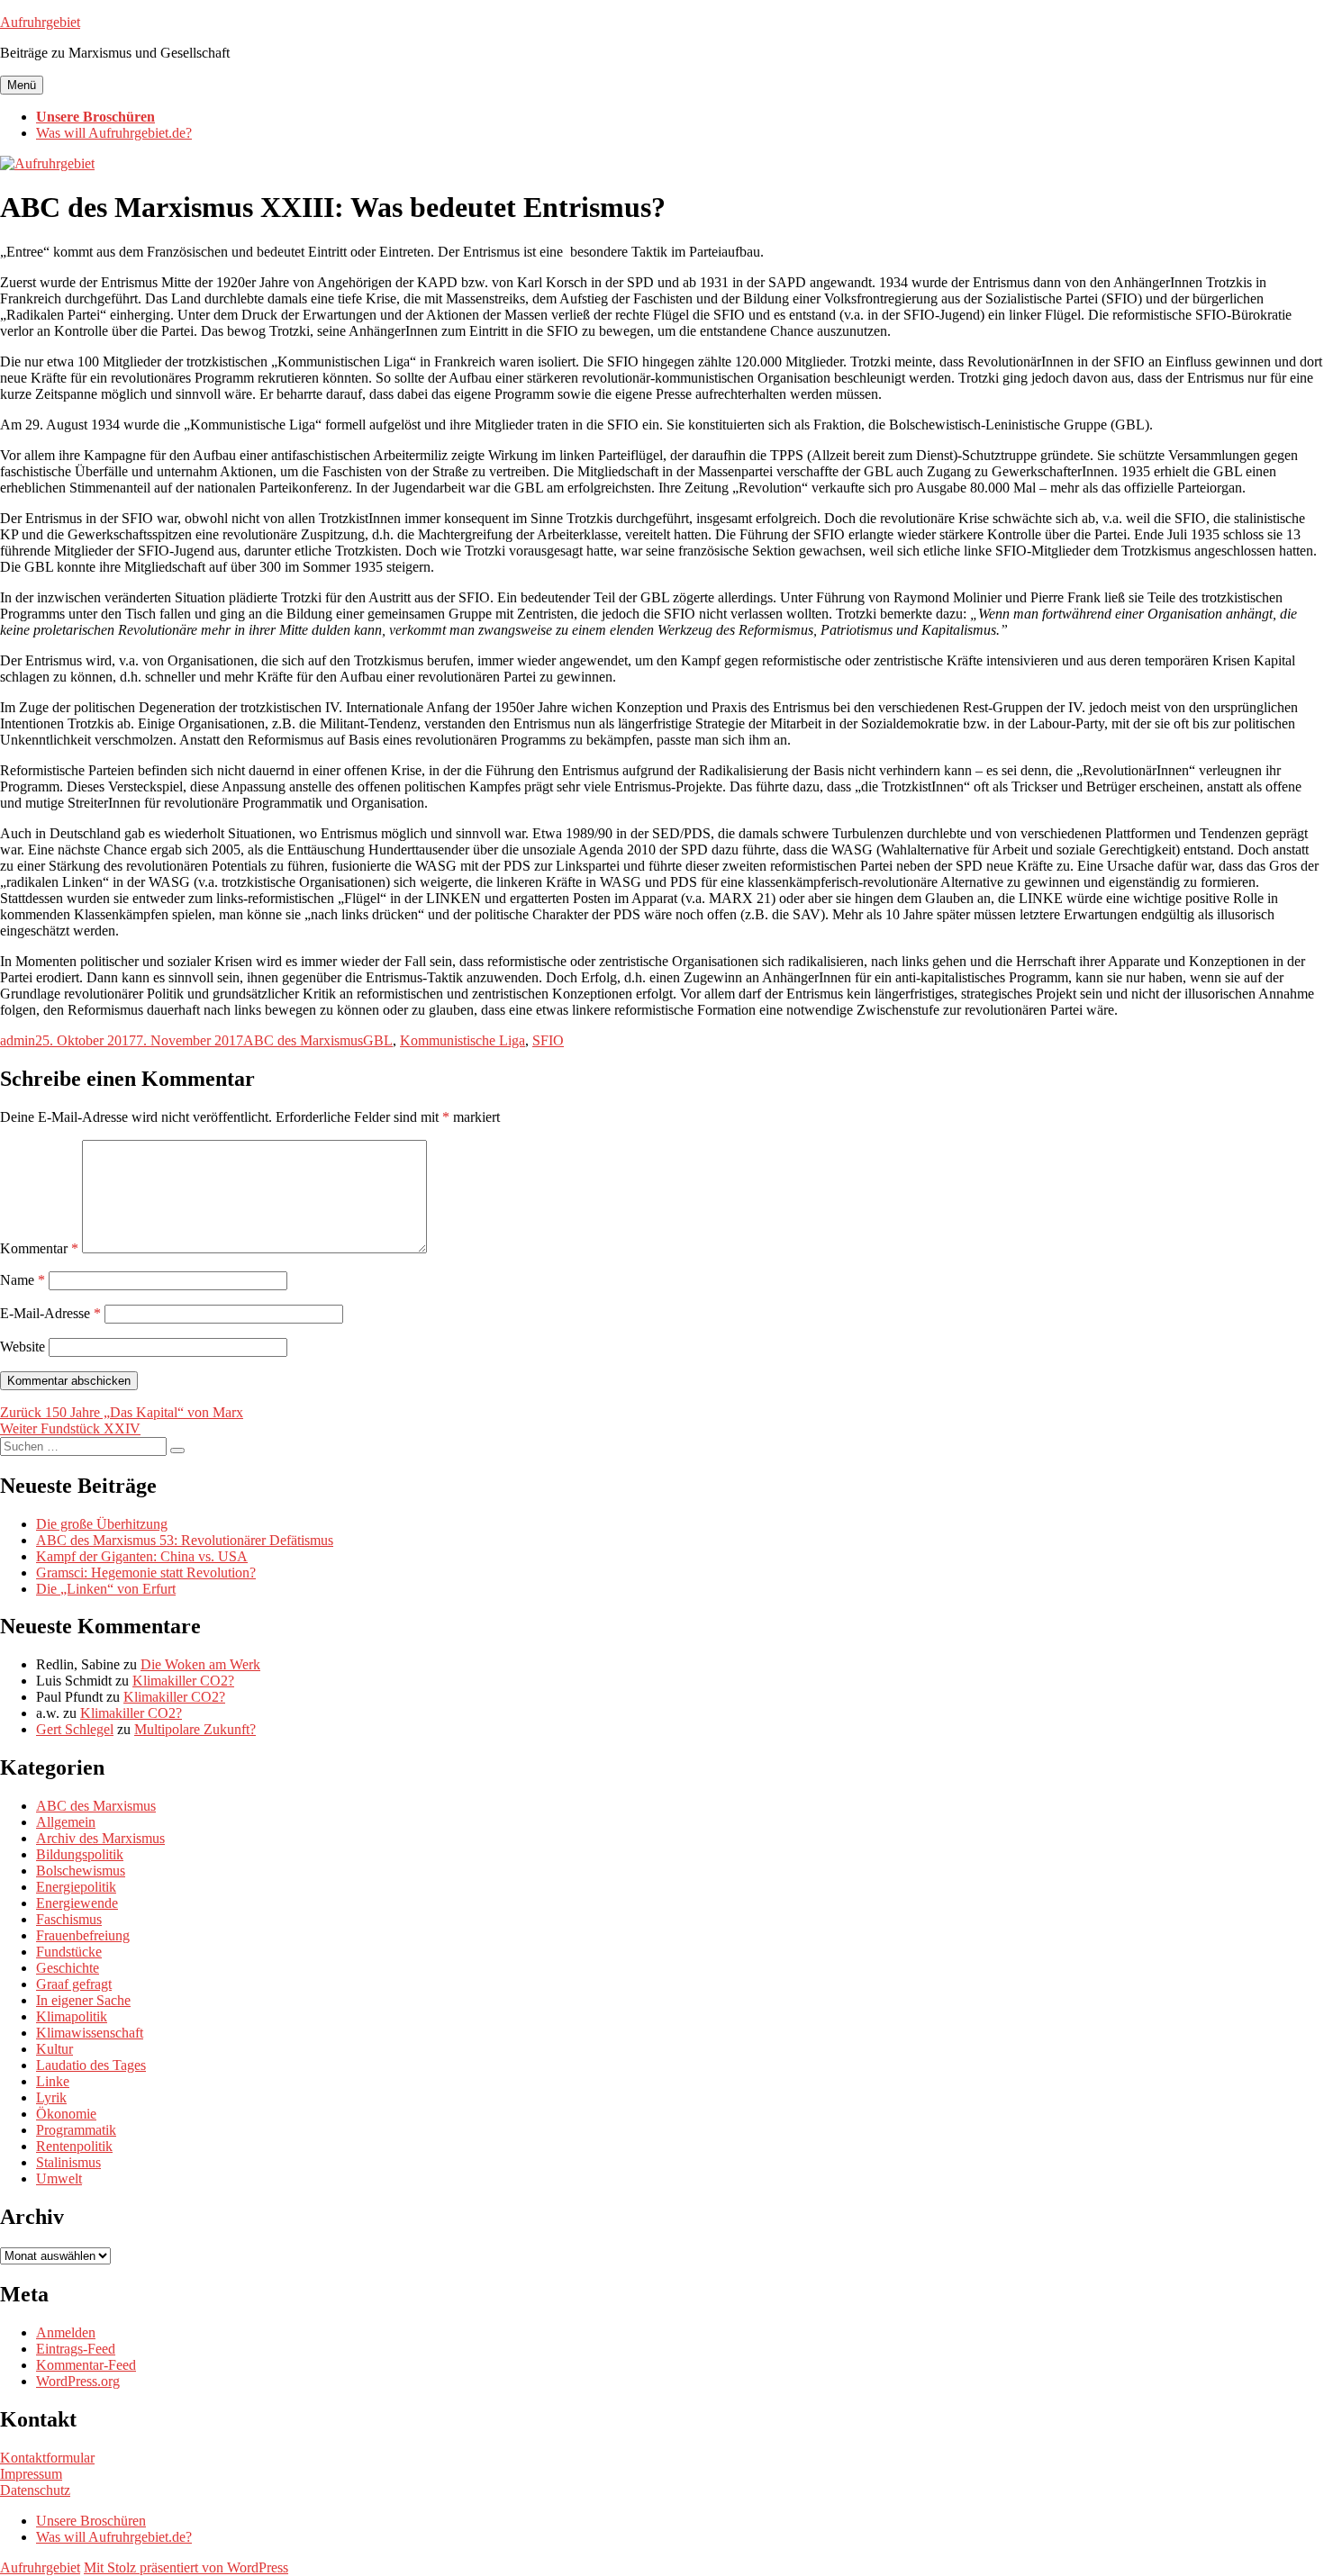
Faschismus (69, 1919)
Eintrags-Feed (76, 2349)
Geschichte (68, 1968)
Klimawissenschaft (90, 2033)
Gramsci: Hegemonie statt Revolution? (146, 1573)
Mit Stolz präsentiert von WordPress (186, 2567)
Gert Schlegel (75, 1729)
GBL (378, 1040)
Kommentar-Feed (86, 2365)
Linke (53, 2081)
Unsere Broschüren (95, 117)
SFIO (548, 1040)
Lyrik (51, 2097)
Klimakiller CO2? (183, 1681)
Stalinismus (68, 2162)
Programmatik (76, 2130)
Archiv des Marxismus (100, 1838)
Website (23, 1347)
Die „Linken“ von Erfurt (106, 1589)
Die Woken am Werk (200, 1664)
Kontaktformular (47, 2458)
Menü (22, 85)
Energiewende (77, 1903)
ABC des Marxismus (303, 1040)
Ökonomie (66, 2114)
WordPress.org (78, 2381)
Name (23, 1280)
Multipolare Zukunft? (195, 1729)
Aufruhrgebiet (40, 22)
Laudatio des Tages (91, 2065)
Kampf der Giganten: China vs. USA (142, 1556)
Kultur (54, 2049)
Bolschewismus (81, 1871)
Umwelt (59, 2178)
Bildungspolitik (80, 1854)
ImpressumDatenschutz (35, 2482)
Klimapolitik (72, 2016)
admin (18, 1040)
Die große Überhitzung (102, 1524)
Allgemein (66, 1822)
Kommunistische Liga (462, 1040)
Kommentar (39, 1248)
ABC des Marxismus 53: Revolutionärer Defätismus (185, 1540)
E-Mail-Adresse (50, 1313)
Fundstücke (69, 1952)
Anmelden (66, 2332)
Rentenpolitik (74, 2146)
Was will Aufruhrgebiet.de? (114, 133)
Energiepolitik (76, 1887)
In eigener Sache (83, 2000)
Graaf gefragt (74, 1984)
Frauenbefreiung (83, 1935)
